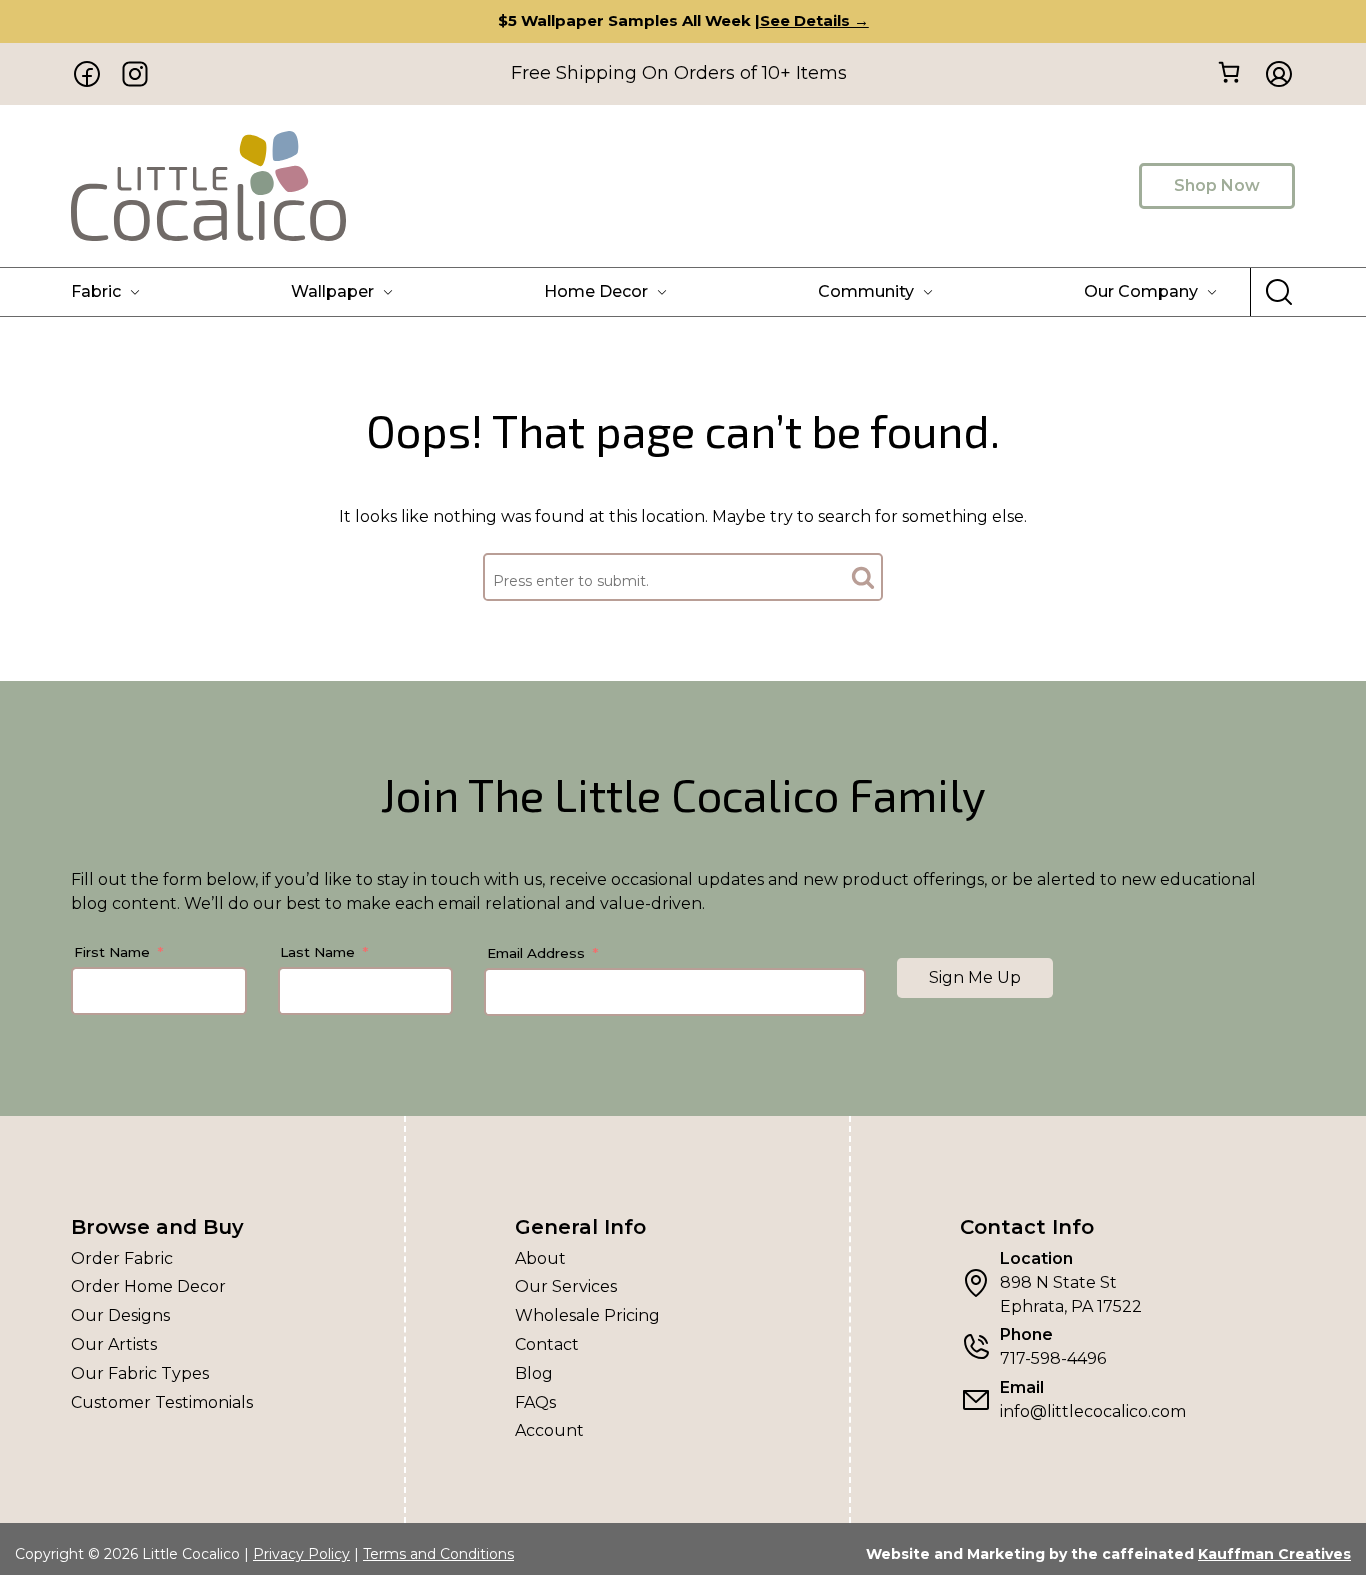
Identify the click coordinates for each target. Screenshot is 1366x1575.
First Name (112, 952)
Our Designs (120, 1315)
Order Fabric (122, 1258)
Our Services (566, 1286)
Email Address (536, 953)
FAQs (535, 1402)
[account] (1273, 74)
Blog (534, 1373)
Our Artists (114, 1344)
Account (549, 1430)
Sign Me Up (975, 977)
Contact (547, 1344)
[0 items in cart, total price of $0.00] (1228, 72)
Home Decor (596, 291)
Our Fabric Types (140, 1373)
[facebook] (87, 74)
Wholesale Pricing (587, 1315)
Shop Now (1217, 185)
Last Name (317, 952)
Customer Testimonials (162, 1402)
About (540, 1258)
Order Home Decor (148, 1286)
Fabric (96, 291)
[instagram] (135, 74)
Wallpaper (332, 291)
